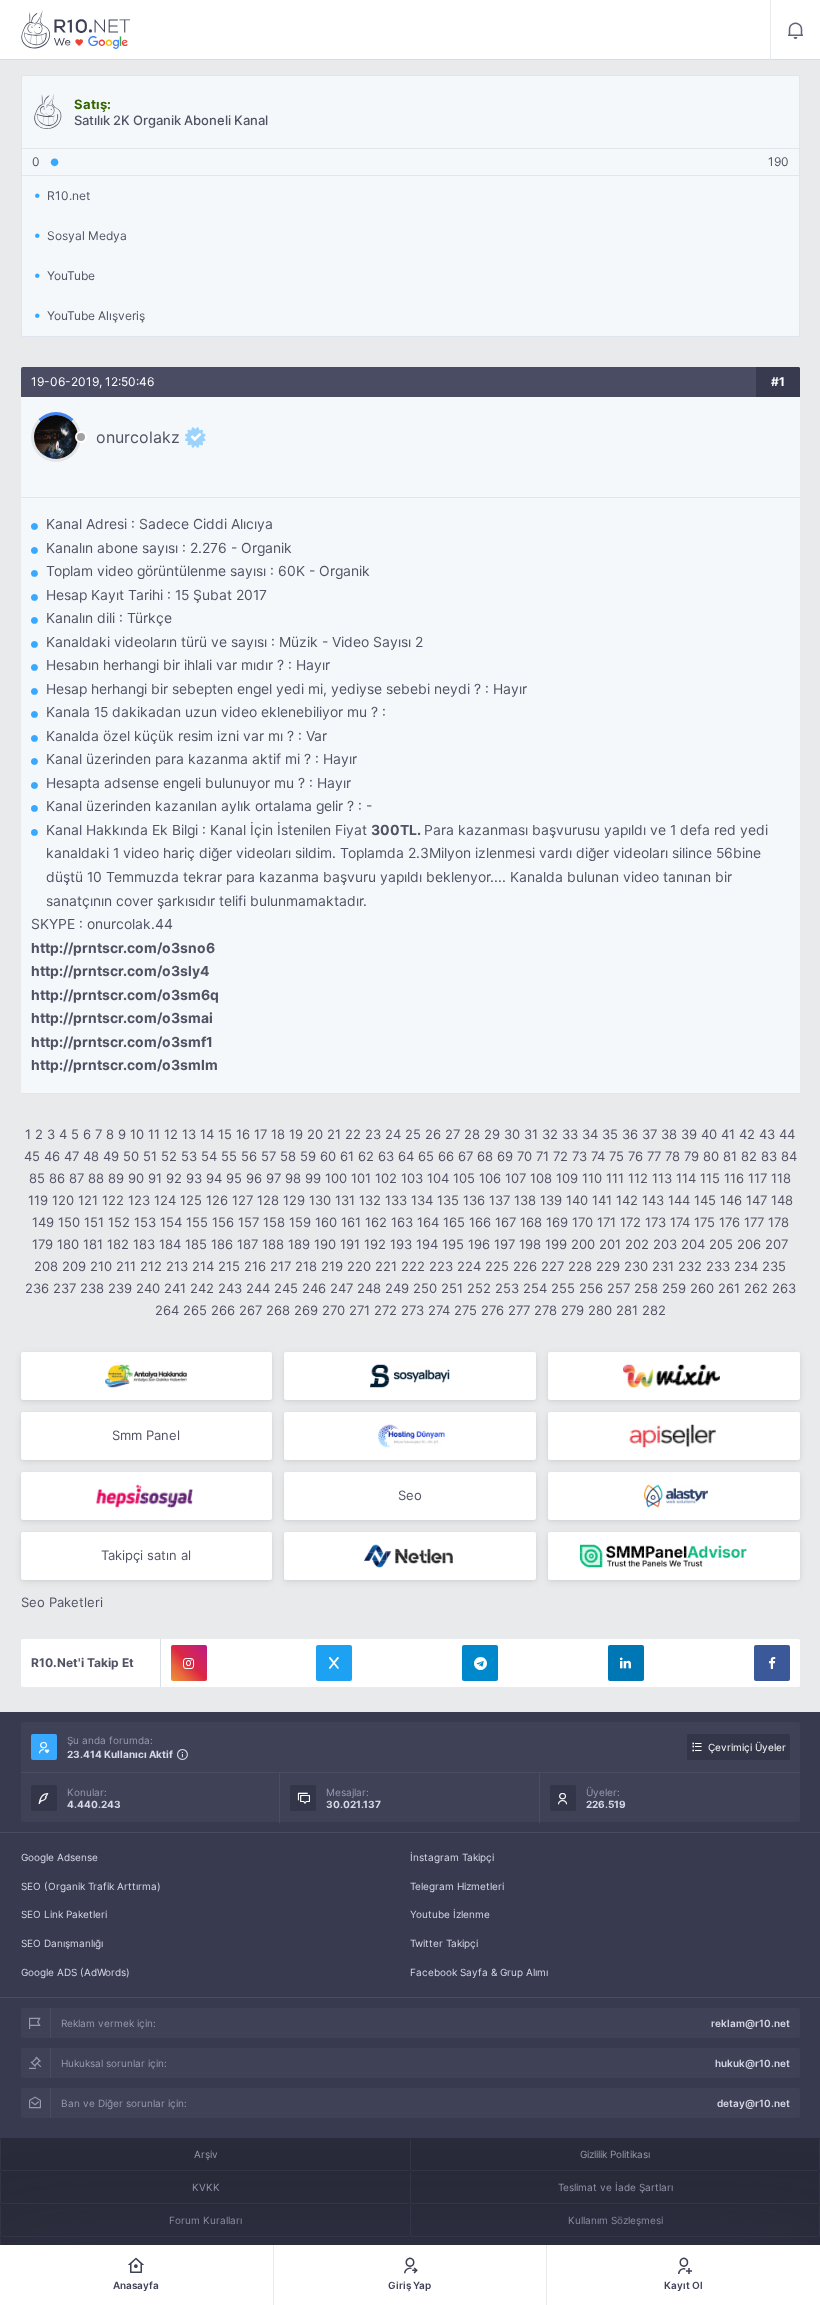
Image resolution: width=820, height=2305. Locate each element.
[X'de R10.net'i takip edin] (334, 1663)
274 (439, 1310)
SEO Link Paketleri (64, 1914)
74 (598, 1156)
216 (255, 1266)
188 (273, 1244)
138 (525, 1200)
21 (334, 1134)
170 (582, 1222)
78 (672, 1156)
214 (203, 1266)
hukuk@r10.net (752, 2063)
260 (702, 1288)
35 (610, 1134)
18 (278, 1134)
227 (552, 1266)
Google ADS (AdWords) (75, 1972)
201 (610, 1244)
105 (464, 1178)
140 (577, 1200)
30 (512, 1134)
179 (42, 1244)
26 (433, 1134)
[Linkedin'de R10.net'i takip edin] (626, 1663)
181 (93, 1244)
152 (119, 1222)
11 (154, 1134)
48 (91, 1156)
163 (402, 1222)
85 (37, 1178)
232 (690, 1266)
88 (96, 1178)
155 (197, 1222)
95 (234, 1178)
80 (711, 1156)
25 (413, 1134)
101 (361, 1178)
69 (505, 1156)
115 (710, 1178)
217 (280, 1266)
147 (756, 1200)
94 (214, 1178)
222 (413, 1266)
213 (177, 1266)
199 (556, 1244)
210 (101, 1266)
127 (242, 1200)
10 (137, 1134)
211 (126, 1266)
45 (32, 1156)
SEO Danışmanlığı (62, 1943)
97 (273, 1178)
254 (535, 1288)
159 (300, 1222)
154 (171, 1222)
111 (615, 1178)
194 (427, 1244)
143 (653, 1200)
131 (345, 1200)
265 (195, 1310)
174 (680, 1222)
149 (43, 1222)
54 (209, 1156)
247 (341, 1288)
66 (446, 1156)
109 (567, 1178)
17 (260, 1134)
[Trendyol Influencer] (674, 1376)
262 (756, 1288)
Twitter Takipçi (444, 1943)
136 (474, 1200)
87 (76, 1178)
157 (248, 1222)
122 (113, 1200)
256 (591, 1288)
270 (333, 1310)
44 (787, 1134)
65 (426, 1156)
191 (350, 1244)
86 (57, 1178)
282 (654, 1310)
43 (767, 1134)
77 (654, 1156)
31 (531, 1134)
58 (288, 1156)
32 (550, 1134)
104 (438, 1178)
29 (492, 1134)
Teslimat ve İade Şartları (615, 2187)
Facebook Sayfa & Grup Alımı (479, 1972)
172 (630, 1222)
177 (754, 1222)
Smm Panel (146, 1435)
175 (704, 1222)
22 (353, 1134)
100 (336, 1178)
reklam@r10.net (750, 2023)
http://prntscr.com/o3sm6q (125, 995)
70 (524, 1156)
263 (784, 1288)
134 (422, 1200)
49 (111, 1156)
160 (326, 1222)
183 (144, 1244)
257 (618, 1288)
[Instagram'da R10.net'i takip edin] (189, 1663)
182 (118, 1244)
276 (492, 1310)
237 (64, 1288)
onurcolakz (138, 437)
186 (222, 1244)
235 (774, 1266)
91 (155, 1178)
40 (709, 1134)
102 (386, 1178)
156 (223, 1222)
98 (293, 1178)
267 (250, 1310)
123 (139, 1200)
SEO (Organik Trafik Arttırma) (91, 1886)
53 (189, 1156)
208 (46, 1266)
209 (74, 1266)
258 (646, 1288)
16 (243, 1134)
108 (541, 1178)
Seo (410, 1495)
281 (627, 1310)
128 (268, 1200)
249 (397, 1288)
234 (746, 1266)
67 (465, 1156)
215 (229, 1266)
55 (229, 1156)
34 (590, 1134)
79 (691, 1156)
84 (789, 1156)
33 (570, 1134)
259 (674, 1288)
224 (469, 1266)
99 (313, 1178)
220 (359, 1266)
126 (217, 1200)
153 (145, 1222)
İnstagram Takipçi (452, 1857)
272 (385, 1310)
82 (749, 1156)
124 (165, 1200)
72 (560, 1156)
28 (472, 1134)
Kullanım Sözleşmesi (615, 2220)
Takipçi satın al (146, 1555)
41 (728, 1134)
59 (308, 1156)
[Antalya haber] (147, 1376)
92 (174, 1178)
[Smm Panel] (410, 1376)
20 (315, 1134)
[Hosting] (410, 1436)
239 (120, 1288)
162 (376, 1222)
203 (665, 1244)
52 (169, 1156)
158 (274, 1222)
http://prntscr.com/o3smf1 (122, 1042)
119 (38, 1200)
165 (454, 1222)
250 (425, 1288)
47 (71, 1156)
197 (504, 1244)
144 (679, 1200)
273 (412, 1310)
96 (254, 1178)
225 (497, 1266)
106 (490, 1178)
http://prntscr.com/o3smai (122, 1018)
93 (194, 1178)
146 (731, 1200)
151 (94, 1222)
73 (579, 1156)
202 (637, 1244)
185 (196, 1244)
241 (175, 1288)
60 (328, 1156)
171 (606, 1222)
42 (747, 1134)
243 (230, 1288)
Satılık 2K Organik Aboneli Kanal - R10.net (76, 30)
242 (202, 1288)
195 (453, 1244)
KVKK (206, 2187)
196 (479, 1244)
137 (499, 1200)
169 (557, 1222)
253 (507, 1288)
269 (306, 1310)
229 (608, 1266)
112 (638, 1178)
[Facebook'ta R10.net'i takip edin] (772, 1663)
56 (249, 1156)
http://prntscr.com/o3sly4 (120, 971)
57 (268, 1156)
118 (781, 1178)
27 (452, 1134)
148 (782, 1200)
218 (306, 1266)
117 (757, 1178)
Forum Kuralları (205, 2220)
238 (92, 1288)
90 (136, 1178)
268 (278, 1310)
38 (669, 1134)
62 (366, 1156)
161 (351, 1222)
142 (627, 1200)
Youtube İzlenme (450, 1914)
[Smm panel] (674, 1556)
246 (314, 1288)
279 (572, 1310)
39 (689, 1134)
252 (479, 1288)
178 (778, 1222)
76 (635, 1156)
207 (776, 1244)
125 (191, 1200)
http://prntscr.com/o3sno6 (123, 948)
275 (465, 1310)
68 (485, 1156)
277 (519, 1310)
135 (448, 1200)
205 (721, 1244)
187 (247, 1244)
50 (131, 1156)
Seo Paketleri (62, 1602)
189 (299, 1244)
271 (359, 1310)
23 (373, 1134)
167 (505, 1222)
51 (150, 1156)
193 (401, 1244)
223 (441, 1266)
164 (428, 1222)
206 (749, 1244)
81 (730, 1156)
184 (170, 1244)
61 (347, 1156)
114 (686, 1178)
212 (151, 1266)
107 (515, 1178)
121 (88, 1200)
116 (734, 1178)
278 (545, 1310)
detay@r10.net (753, 2103)
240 (148, 1288)
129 (294, 1200)
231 (663, 1266)
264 (167, 1310)
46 (52, 1156)
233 (718, 1266)
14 (207, 1134)
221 (386, 1266)
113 (662, 1178)
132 (370, 1200)
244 (258, 1288)
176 (729, 1222)
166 (480, 1222)
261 (729, 1288)
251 (452, 1288)
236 (37, 1288)
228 (580, 1266)
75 (616, 1156)
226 (525, 1266)
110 (592, 1178)
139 (551, 1200)
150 (69, 1222)
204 (693, 1244)
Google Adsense (59, 1857)
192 (375, 1244)
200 (583, 1244)
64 (406, 1156)
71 (542, 1156)
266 (223, 1310)
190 (325, 1244)
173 (655, 1222)
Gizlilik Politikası (615, 2154)
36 (630, 1134)
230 (636, 1266)
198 (530, 1244)
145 (705, 1200)
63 (386, 1156)
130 (320, 1200)
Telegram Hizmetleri (457, 1886)
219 (332, 1266)
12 (171, 1134)
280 (600, 1310)
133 (396, 1200)
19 (296, 1134)
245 (286, 1288)
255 (563, 1288)
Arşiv (206, 2154)
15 (225, 1134)
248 (369, 1288)
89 (116, 1178)
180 (68, 1244)
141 (602, 1200)
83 (769, 1156)
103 (412, 1178)
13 (189, 1134)
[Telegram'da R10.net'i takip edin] (480, 1663)
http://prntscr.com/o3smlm (124, 1065)
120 (63, 1200)
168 (531, 1222)
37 (649, 1134)
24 (393, 1134)
